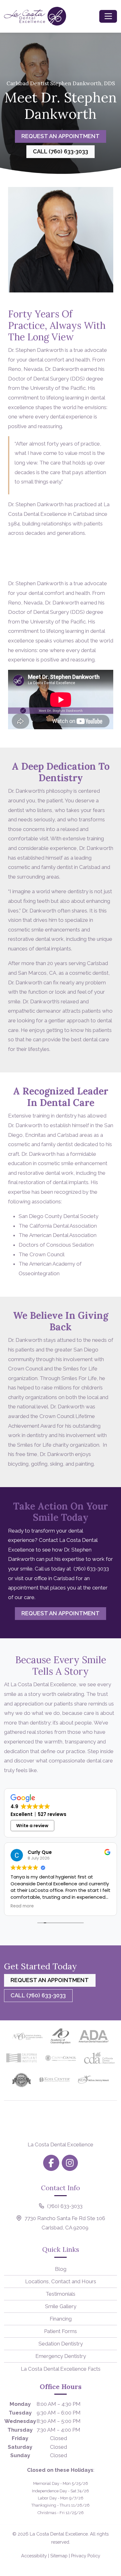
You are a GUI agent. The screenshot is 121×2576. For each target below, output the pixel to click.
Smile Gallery (61, 2306)
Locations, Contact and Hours (61, 2281)
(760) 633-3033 (91, 1569)
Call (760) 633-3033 (60, 151)
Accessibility (34, 2556)
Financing (61, 2319)
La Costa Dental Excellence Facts (61, 2369)
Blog (61, 2269)
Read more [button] (22, 1906)
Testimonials (60, 2294)
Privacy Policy (86, 2556)
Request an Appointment (60, 136)
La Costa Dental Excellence (59, 2534)
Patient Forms (60, 2331)
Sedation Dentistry (61, 2344)
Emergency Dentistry (61, 2356)
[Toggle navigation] (108, 16)
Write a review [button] (32, 1826)
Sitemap (59, 2556)
